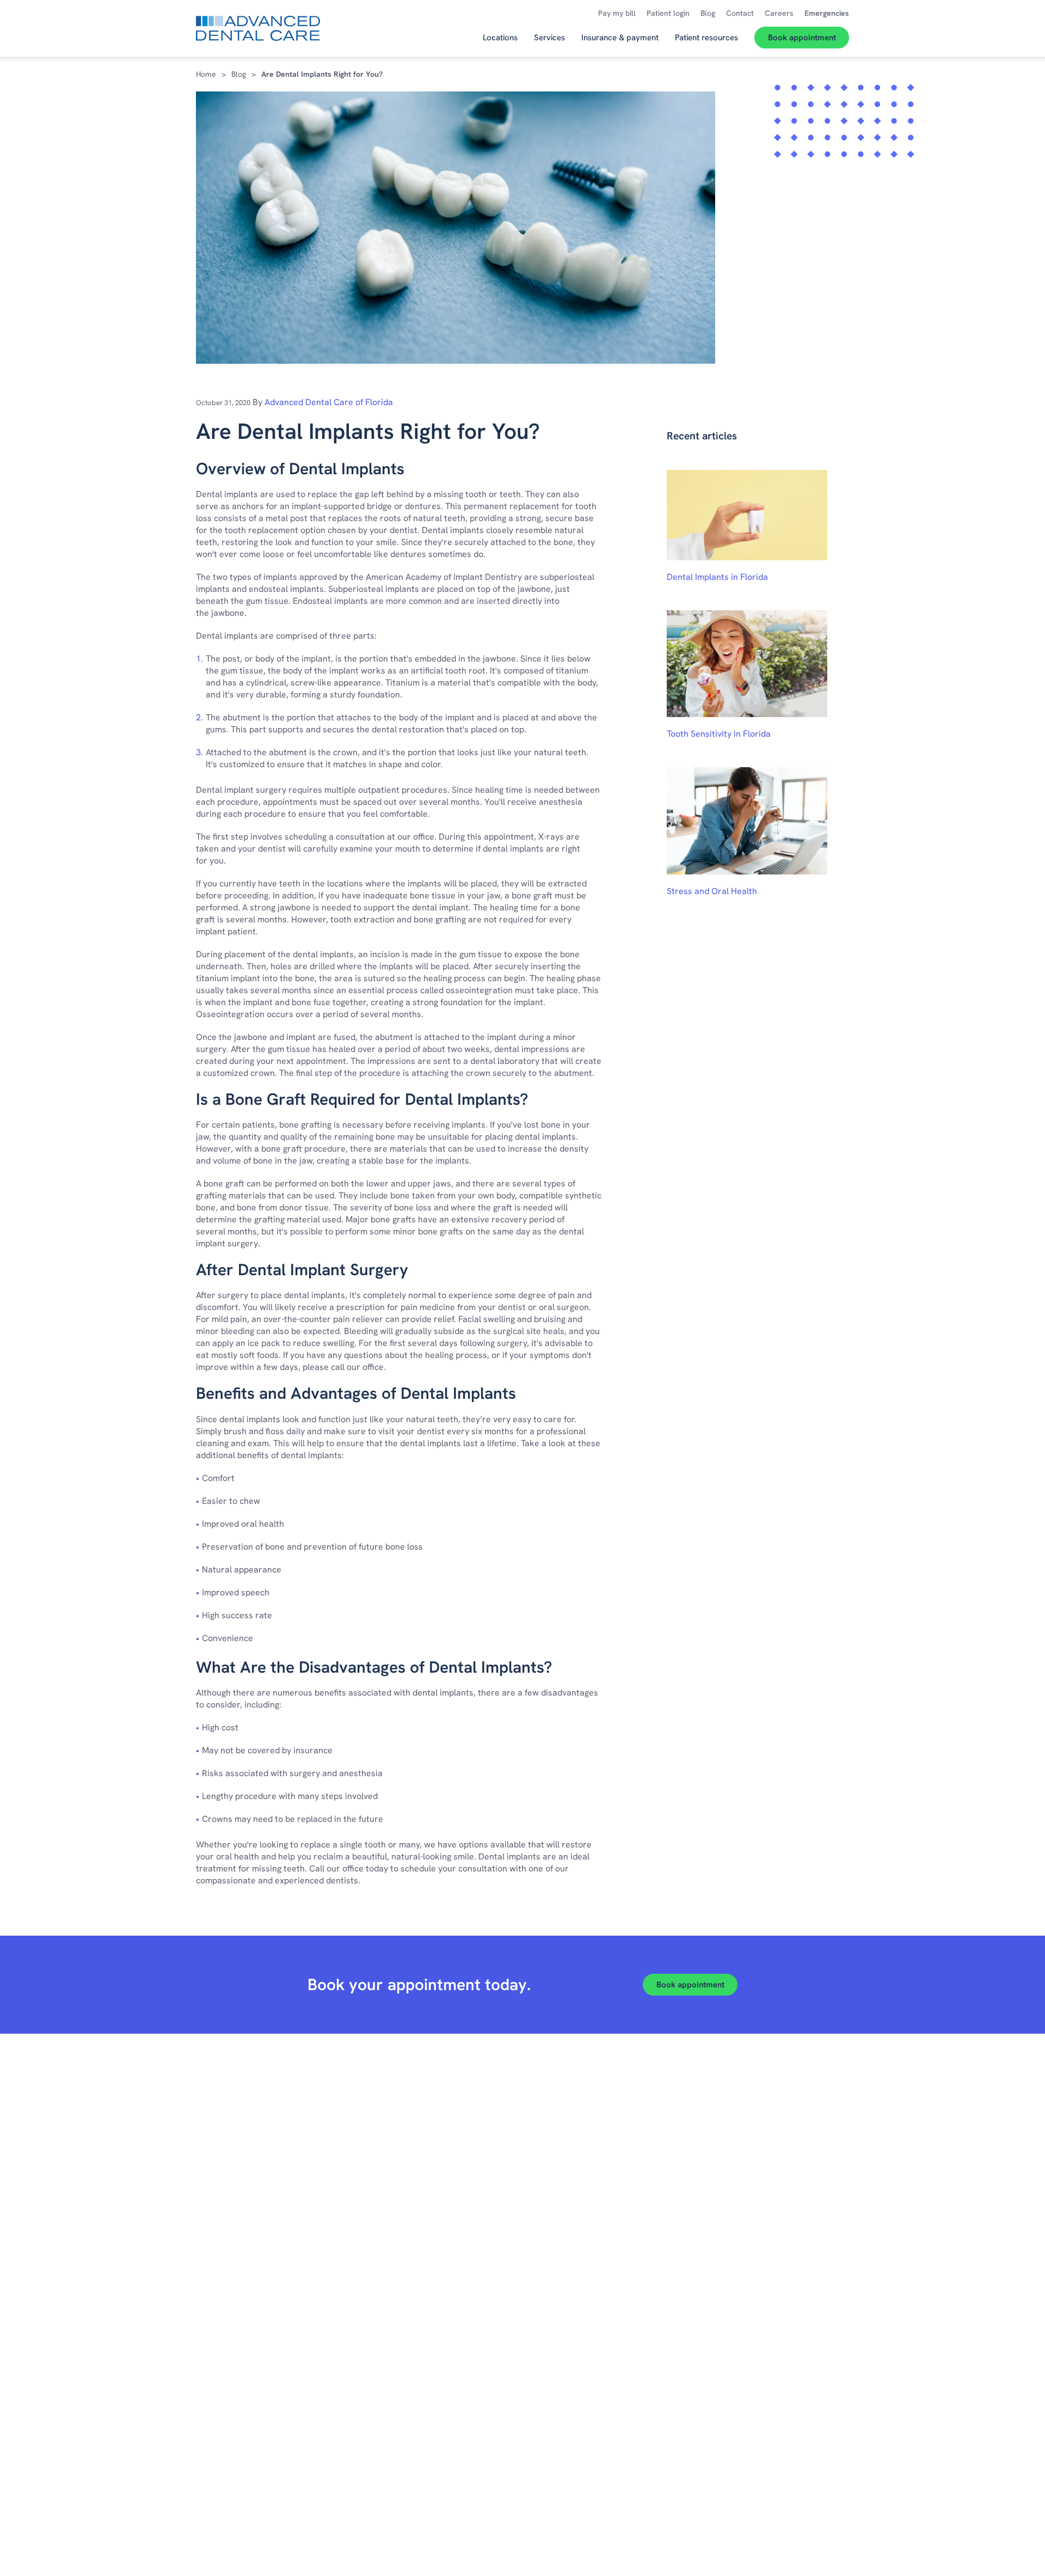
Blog (239, 74)
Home (206, 74)
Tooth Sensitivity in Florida (719, 734)
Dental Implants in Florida (717, 577)
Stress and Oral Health (712, 891)
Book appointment (690, 1985)
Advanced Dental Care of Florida (329, 402)
